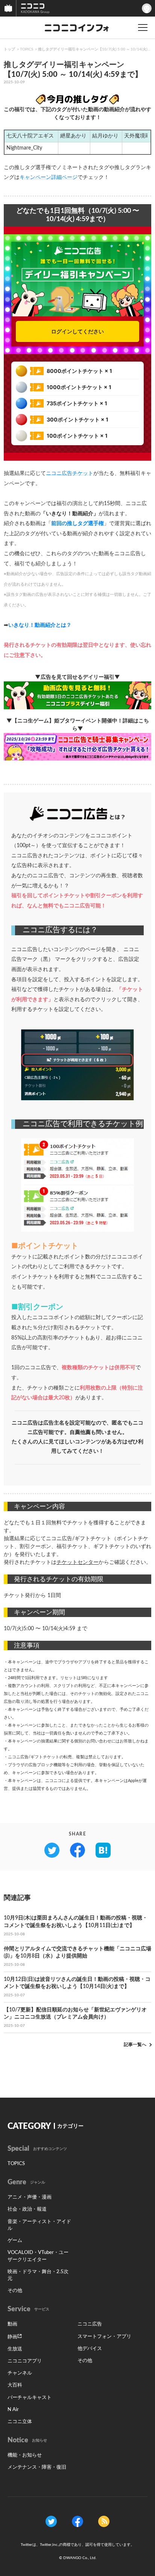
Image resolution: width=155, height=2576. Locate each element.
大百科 (15, 2385)
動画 (12, 2324)
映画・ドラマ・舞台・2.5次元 (38, 2275)
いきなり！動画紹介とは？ (40, 625)
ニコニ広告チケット (70, 473)
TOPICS (27, 49)
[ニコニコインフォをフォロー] (51, 2521)
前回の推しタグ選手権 (77, 524)
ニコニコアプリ (25, 2361)
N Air (13, 2410)
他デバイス (90, 2349)
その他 (15, 2291)
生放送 (15, 2349)
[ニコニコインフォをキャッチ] (104, 2521)
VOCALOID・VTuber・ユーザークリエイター (38, 2256)
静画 (12, 2337)
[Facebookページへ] (77, 2521)
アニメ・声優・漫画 (30, 2197)
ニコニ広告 (90, 2324)
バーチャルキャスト (30, 2398)
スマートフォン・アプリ (104, 2337)
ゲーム (15, 2241)
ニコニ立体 (20, 2422)
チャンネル (20, 2373)
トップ (9, 49)
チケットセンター (77, 1562)
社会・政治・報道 (27, 2209)
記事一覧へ (135, 2045)
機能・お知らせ (25, 2455)
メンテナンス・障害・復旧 (37, 2467)
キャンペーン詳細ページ (49, 177)
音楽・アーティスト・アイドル (39, 2225)
